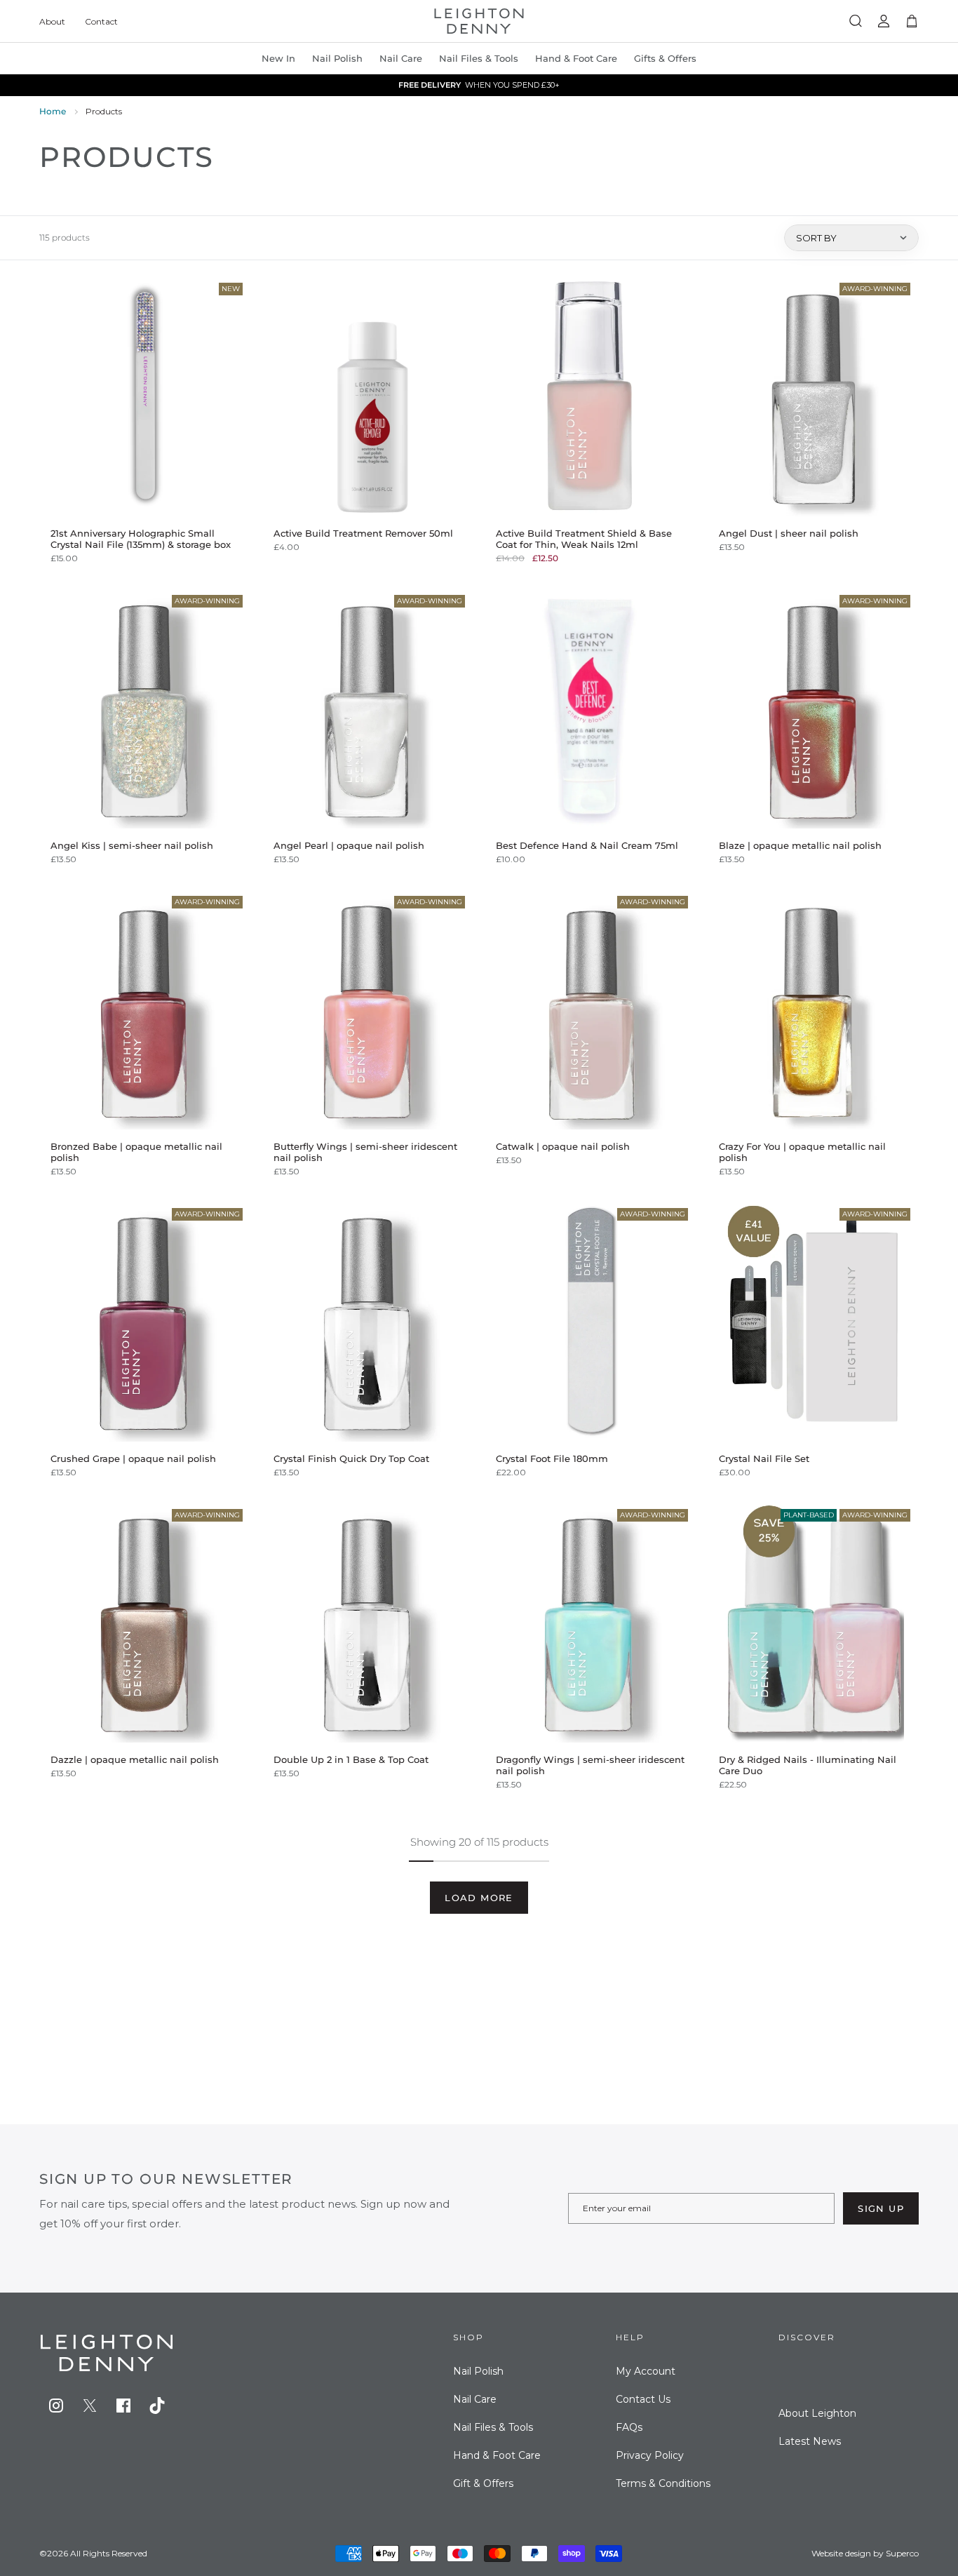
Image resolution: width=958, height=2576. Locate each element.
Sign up (881, 2208)
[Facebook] (123, 2406)
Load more (479, 1898)
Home (53, 111)
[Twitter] (90, 2406)
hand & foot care (576, 58)
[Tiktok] (157, 2406)
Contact (101, 21)
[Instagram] (56, 2406)
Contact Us (643, 2399)
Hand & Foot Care (497, 2455)
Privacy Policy (650, 2455)
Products (104, 111)
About (52, 21)
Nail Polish (478, 2371)
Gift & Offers (483, 2483)
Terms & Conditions (663, 2483)
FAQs (629, 2427)
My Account (646, 2371)
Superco (902, 2553)
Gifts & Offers (665, 58)
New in (278, 58)
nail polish (337, 58)
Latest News (810, 2441)
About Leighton (817, 2413)
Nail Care (401, 58)
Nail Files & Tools (479, 58)
